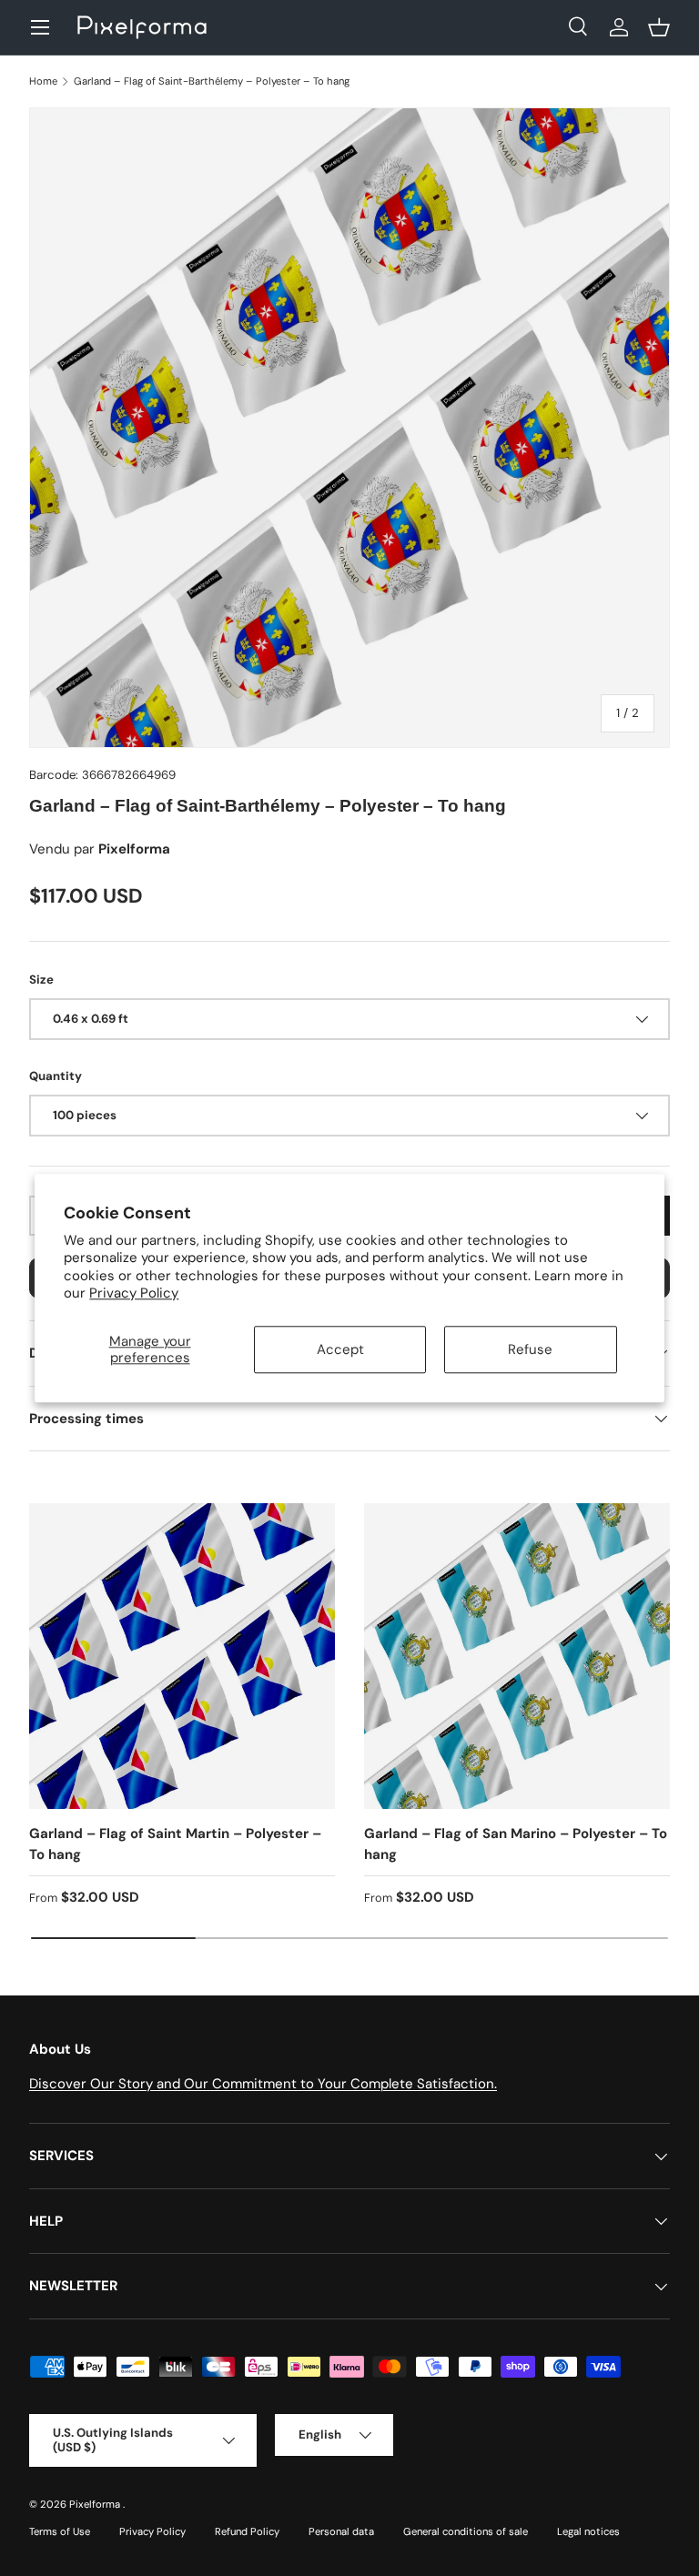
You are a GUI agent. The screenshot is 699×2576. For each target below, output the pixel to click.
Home (43, 81)
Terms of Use (60, 2531)
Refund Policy (247, 2531)
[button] (659, 27)
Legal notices (588, 2531)
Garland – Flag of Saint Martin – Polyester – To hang (175, 1844)
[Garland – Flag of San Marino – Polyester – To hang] (517, 1656)
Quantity (56, 1076)
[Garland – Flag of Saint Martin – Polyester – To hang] (182, 1656)
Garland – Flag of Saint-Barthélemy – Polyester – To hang (212, 81)
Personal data (341, 2531)
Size (41, 980)
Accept (340, 1349)
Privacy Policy (134, 1294)
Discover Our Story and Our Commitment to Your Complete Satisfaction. (263, 2084)
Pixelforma (96, 2504)
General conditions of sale (466, 2531)
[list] (349, 428)
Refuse (530, 1349)
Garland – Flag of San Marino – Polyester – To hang (516, 1844)
